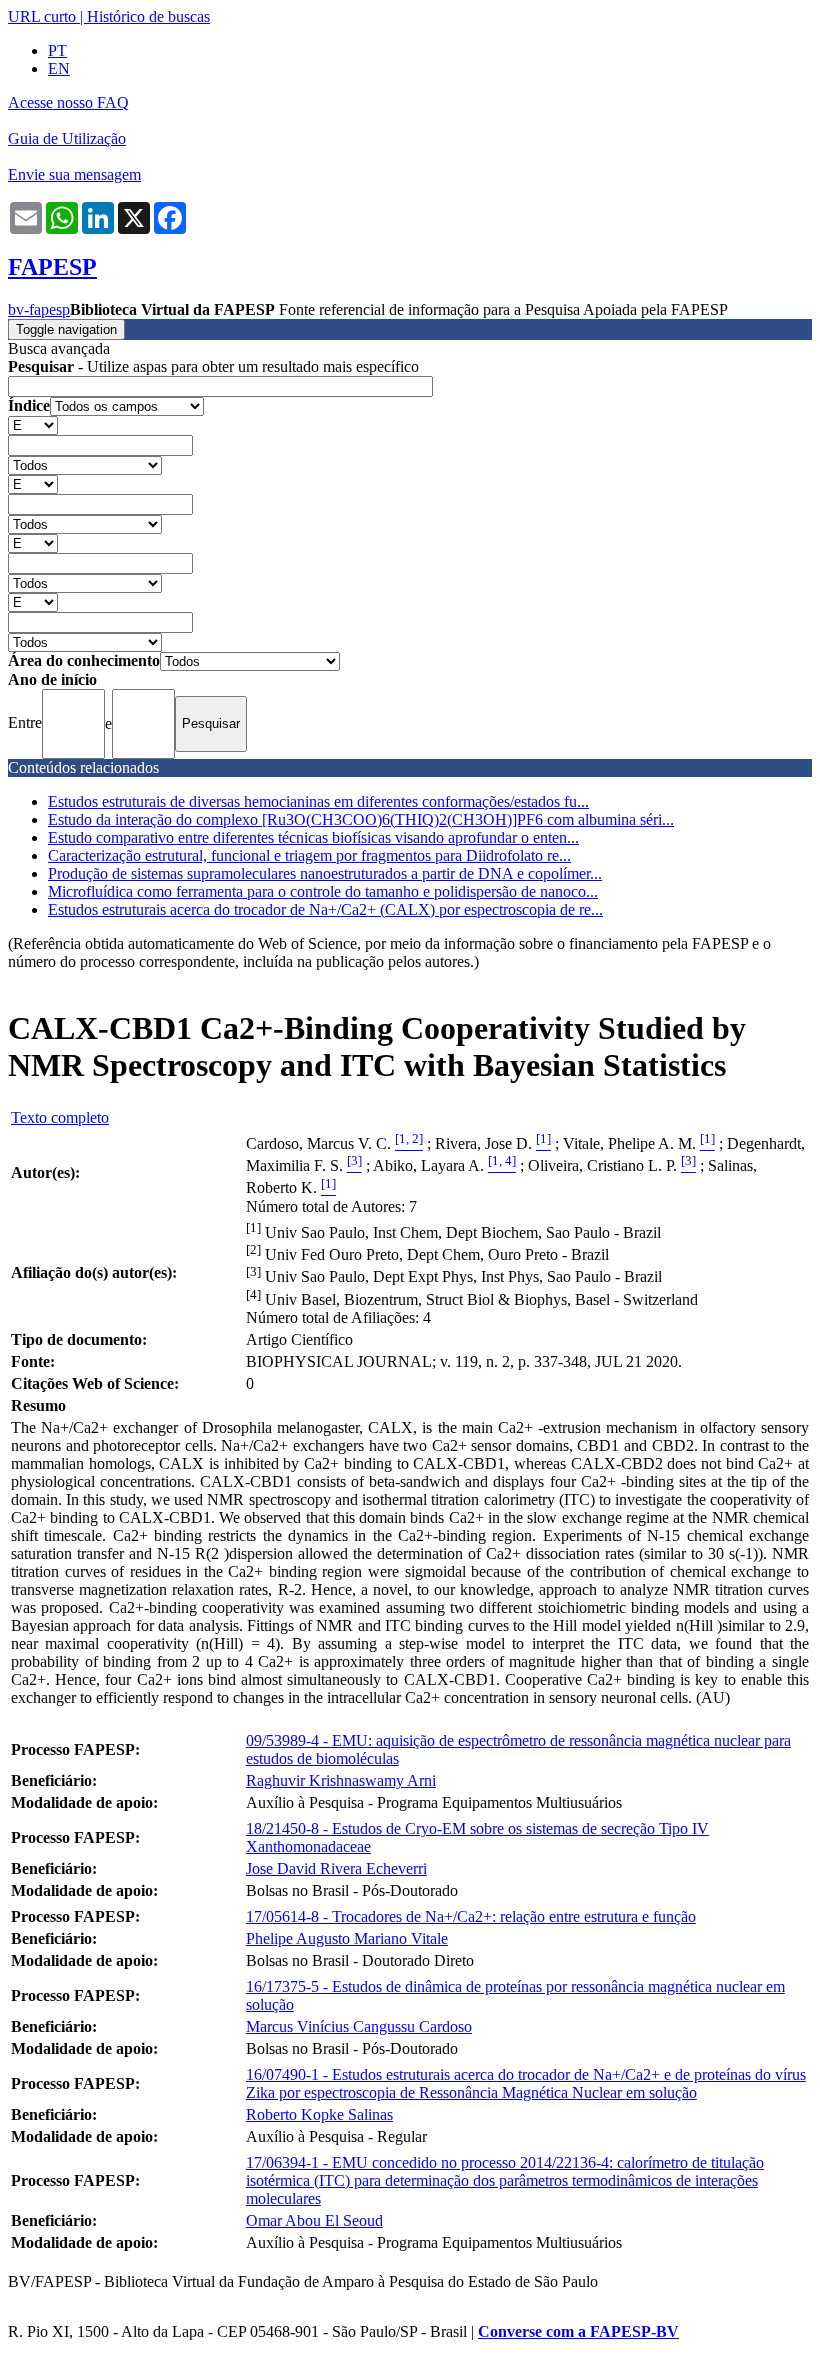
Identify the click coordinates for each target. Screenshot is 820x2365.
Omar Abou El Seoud (314, 2220)
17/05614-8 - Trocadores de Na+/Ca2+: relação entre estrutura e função (471, 1916)
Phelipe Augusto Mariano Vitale (347, 1938)
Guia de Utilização (67, 138)
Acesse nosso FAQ (68, 102)
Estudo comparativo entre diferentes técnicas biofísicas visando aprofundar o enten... (313, 837)
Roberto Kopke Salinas (319, 2114)
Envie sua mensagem (74, 174)
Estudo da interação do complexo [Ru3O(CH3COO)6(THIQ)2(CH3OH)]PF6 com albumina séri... (361, 819)
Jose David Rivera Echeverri (336, 1868)
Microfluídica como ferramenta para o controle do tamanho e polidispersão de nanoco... (323, 891)
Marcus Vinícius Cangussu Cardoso (359, 2026)
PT (57, 50)
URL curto (42, 16)
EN (59, 68)
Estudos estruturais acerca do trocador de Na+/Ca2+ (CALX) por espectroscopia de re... (325, 909)
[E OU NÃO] (33, 424)
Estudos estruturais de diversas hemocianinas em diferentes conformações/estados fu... (318, 801)
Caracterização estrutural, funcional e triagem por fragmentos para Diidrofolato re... (309, 855)
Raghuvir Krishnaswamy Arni (341, 1780)
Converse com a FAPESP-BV (578, 2331)
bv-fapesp (39, 309)
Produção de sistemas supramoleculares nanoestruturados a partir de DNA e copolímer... (325, 873)
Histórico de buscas (148, 16)
